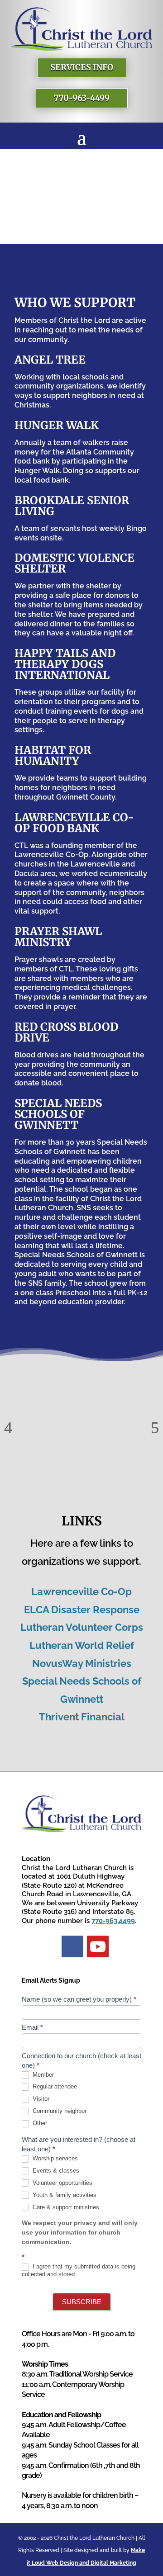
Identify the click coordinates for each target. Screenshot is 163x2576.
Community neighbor (59, 2111)
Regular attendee (54, 2086)
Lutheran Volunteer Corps (82, 1627)
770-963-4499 (82, 98)
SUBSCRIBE (82, 2302)
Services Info (82, 67)
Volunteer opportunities (62, 2183)
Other (39, 2123)
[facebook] (72, 1946)
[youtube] (98, 1946)
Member (42, 2075)
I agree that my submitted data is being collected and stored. (79, 2270)
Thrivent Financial (82, 1717)
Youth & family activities (64, 2195)
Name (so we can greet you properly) (79, 1999)
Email (32, 2027)
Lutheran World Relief (82, 1645)
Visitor (40, 2099)
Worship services (54, 2158)
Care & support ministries (65, 2207)
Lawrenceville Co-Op (81, 1591)
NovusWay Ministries (82, 1663)
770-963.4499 (113, 1921)
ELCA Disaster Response (82, 1610)
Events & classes (55, 2171)
